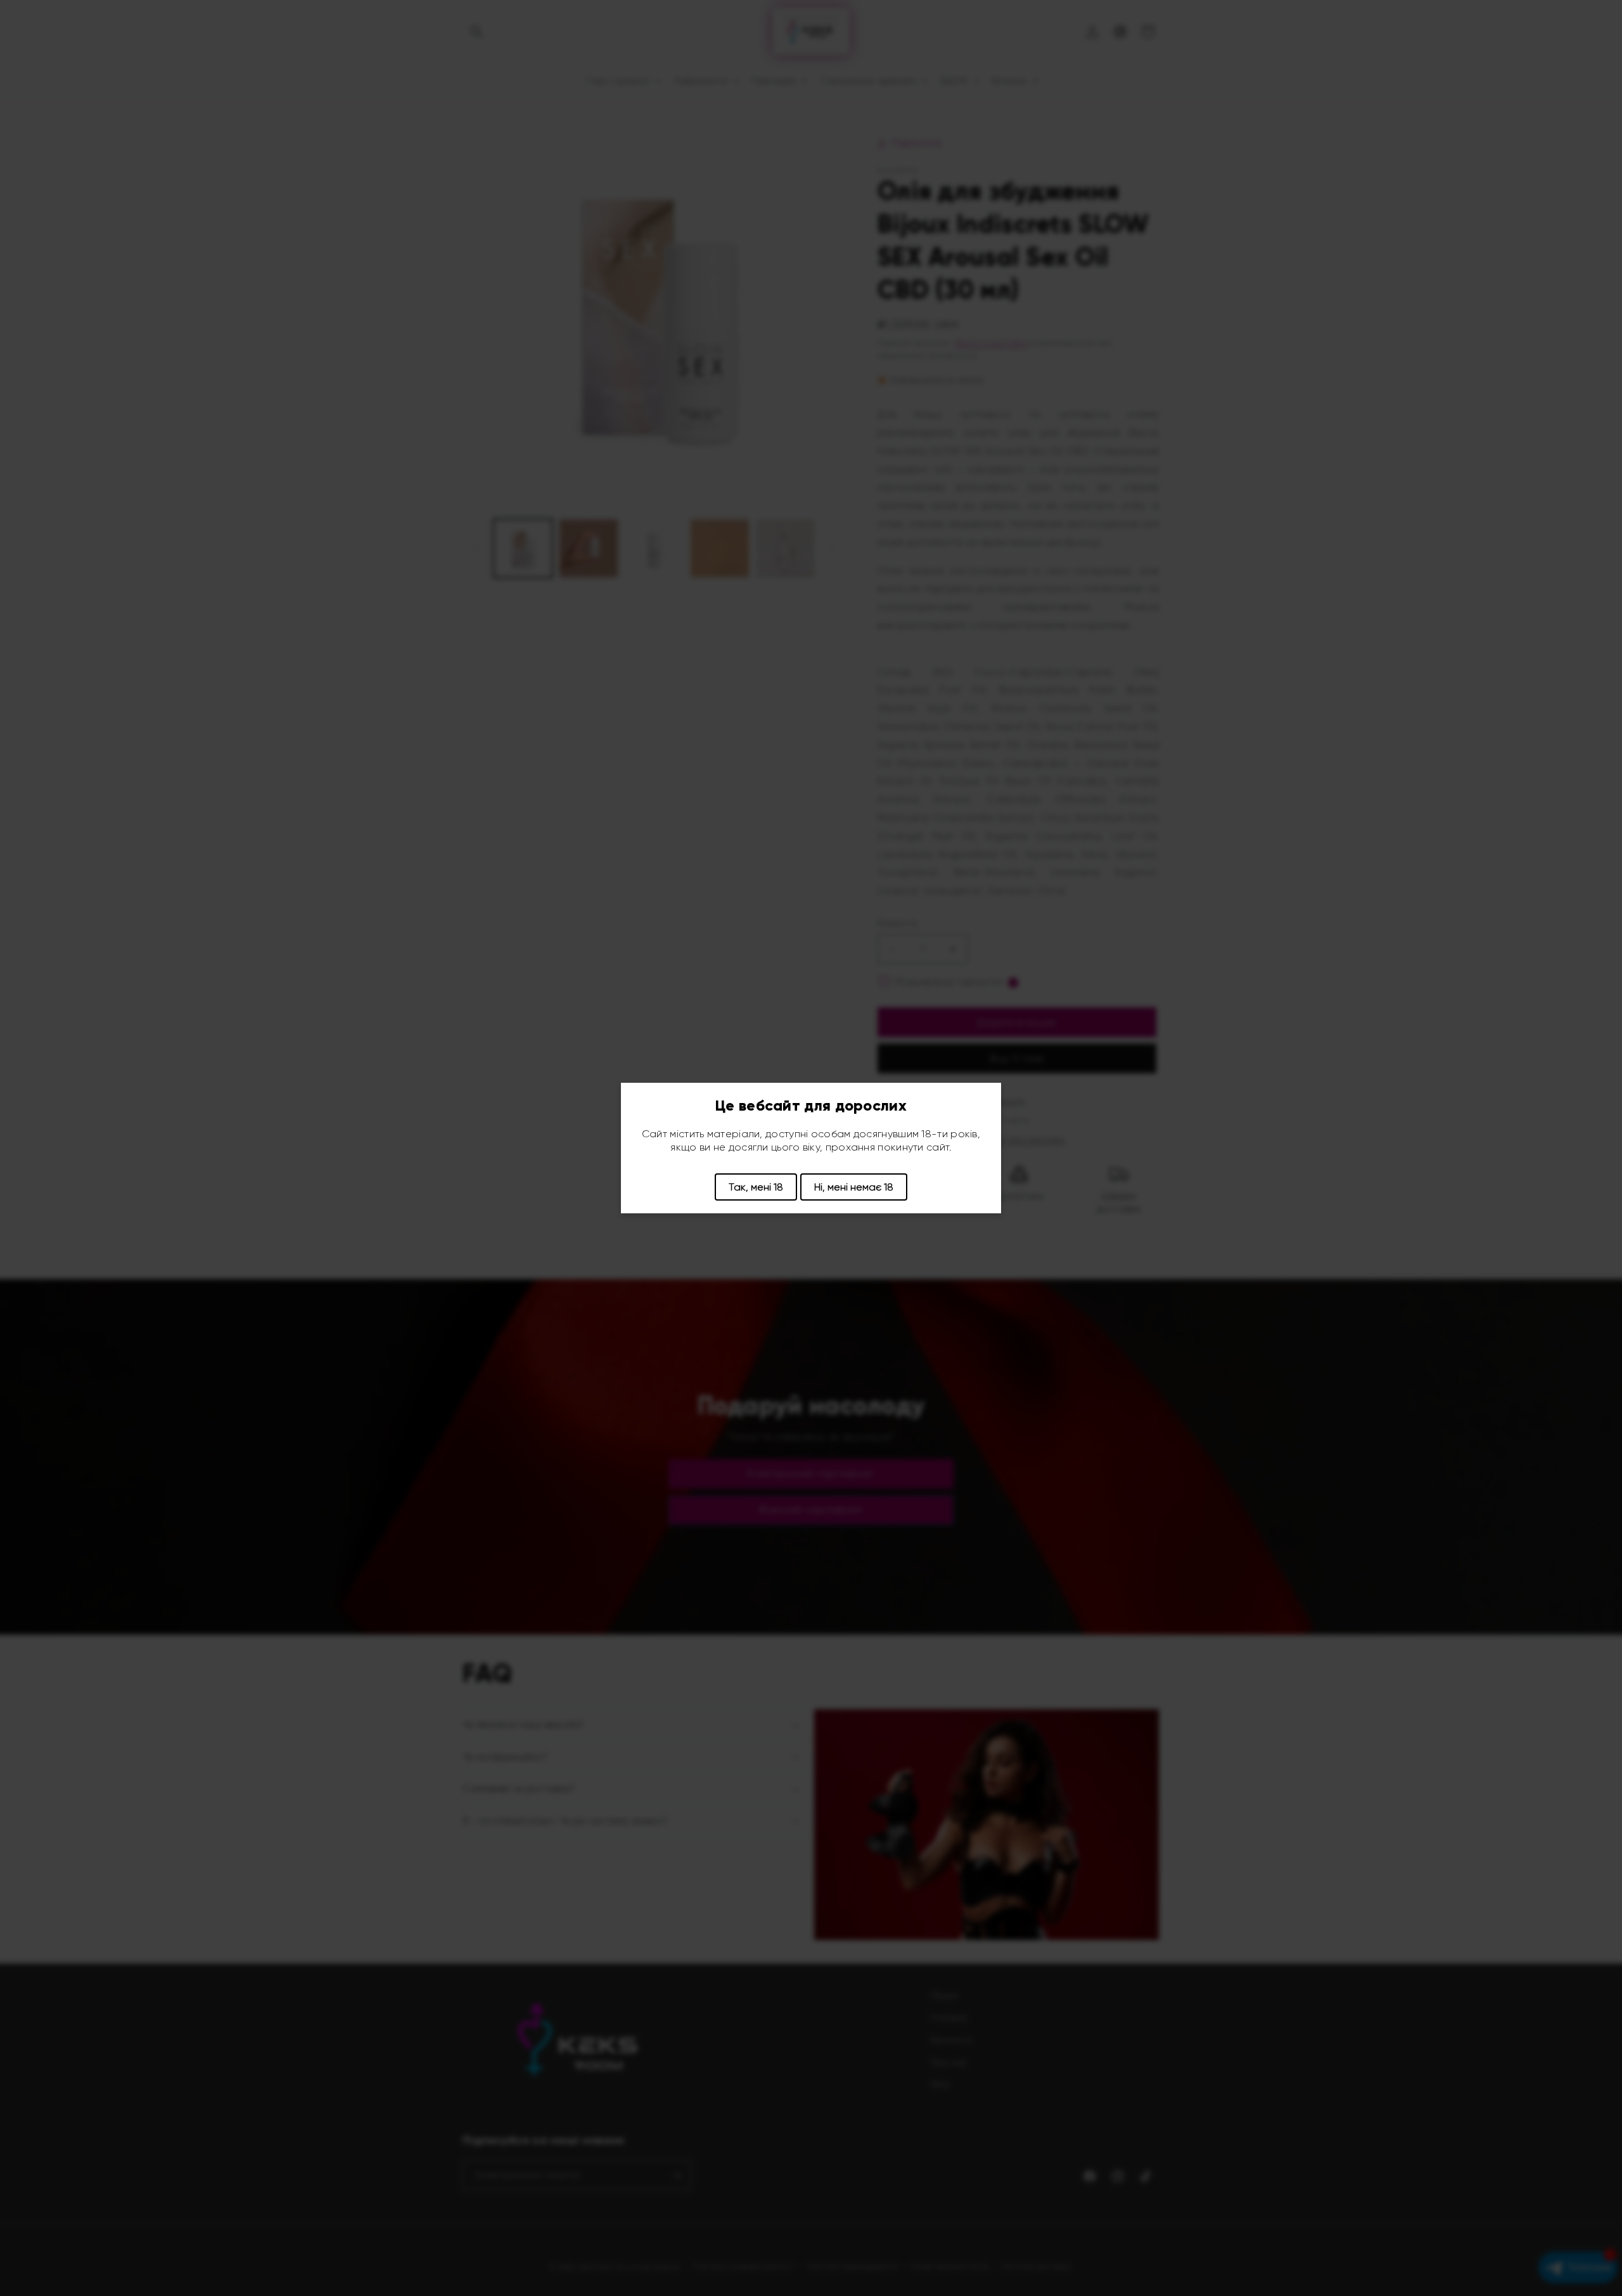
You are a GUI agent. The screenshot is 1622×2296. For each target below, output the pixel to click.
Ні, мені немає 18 (854, 1187)
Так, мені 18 (756, 1187)
